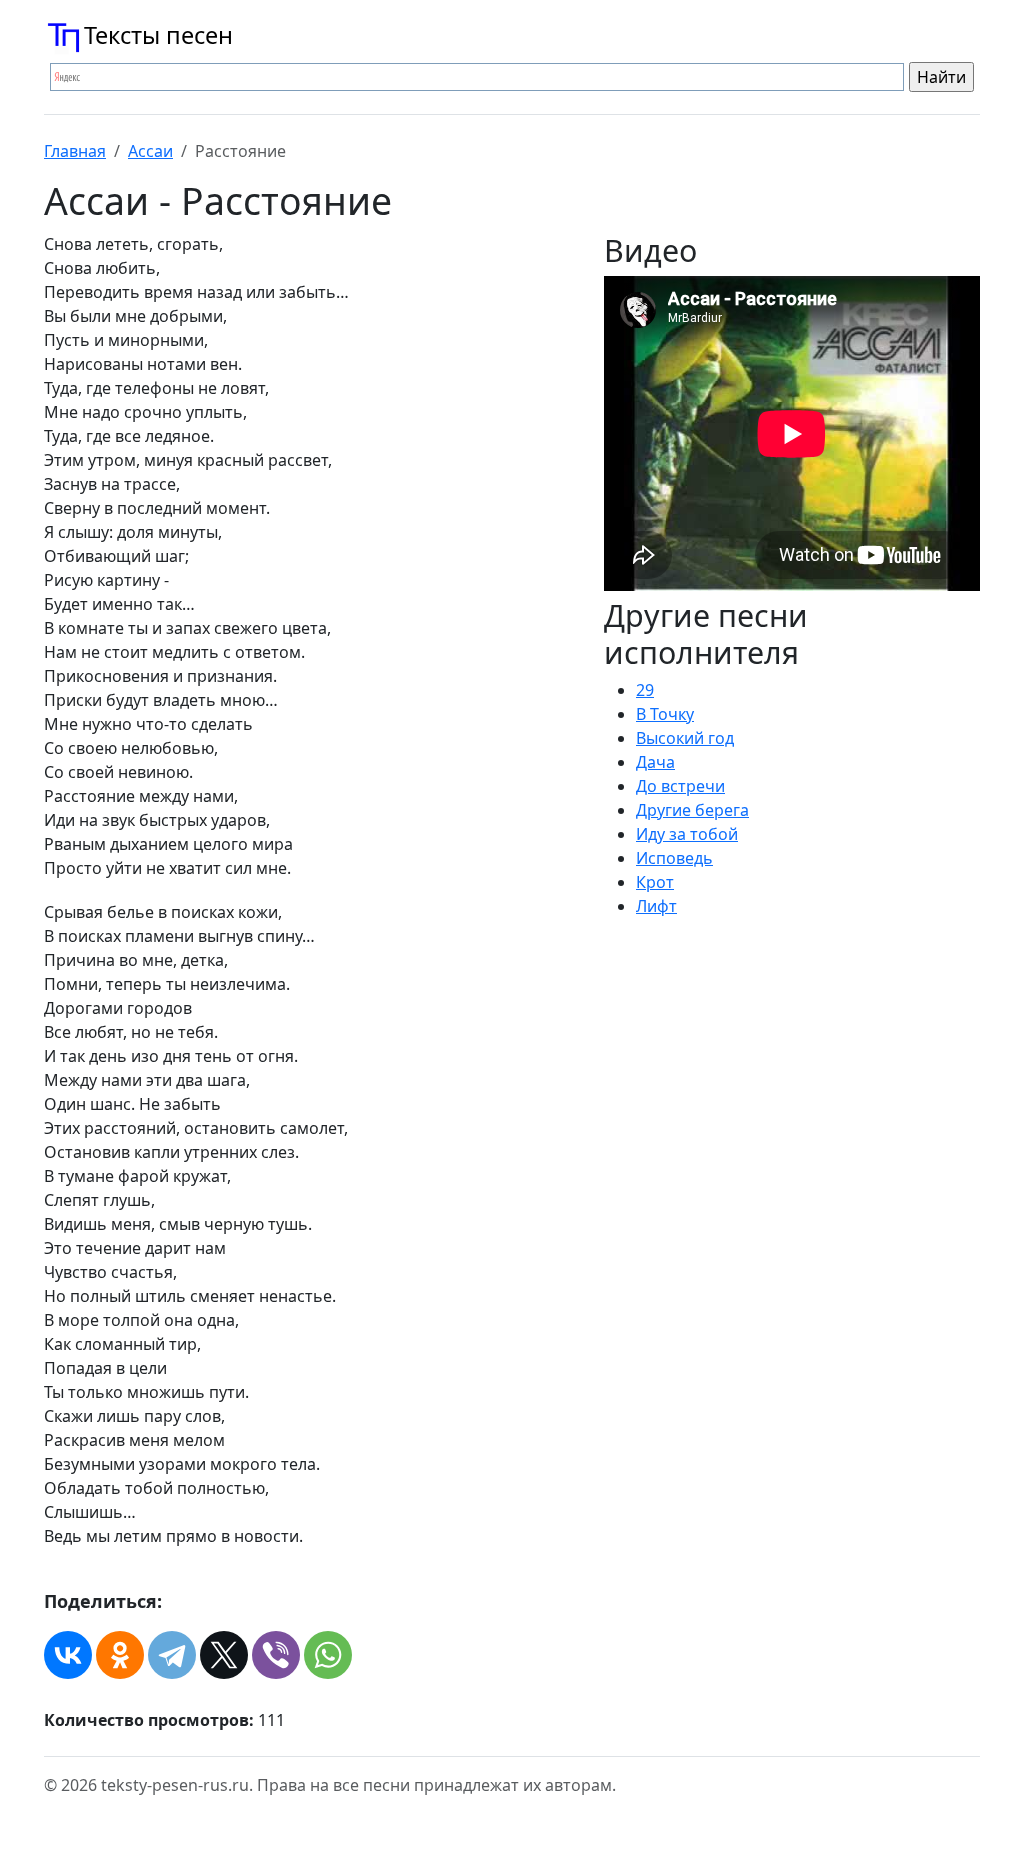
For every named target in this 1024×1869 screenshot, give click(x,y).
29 (645, 690)
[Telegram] (172, 1655)
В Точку (665, 714)
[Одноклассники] (120, 1655)
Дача (655, 762)
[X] (224, 1655)
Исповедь (674, 858)
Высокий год (685, 738)
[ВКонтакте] (68, 1655)
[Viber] (276, 1655)
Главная (75, 151)
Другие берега (692, 810)
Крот (655, 882)
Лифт (656, 906)
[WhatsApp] (328, 1655)
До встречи (680, 786)
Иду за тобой (687, 834)
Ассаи (150, 151)
